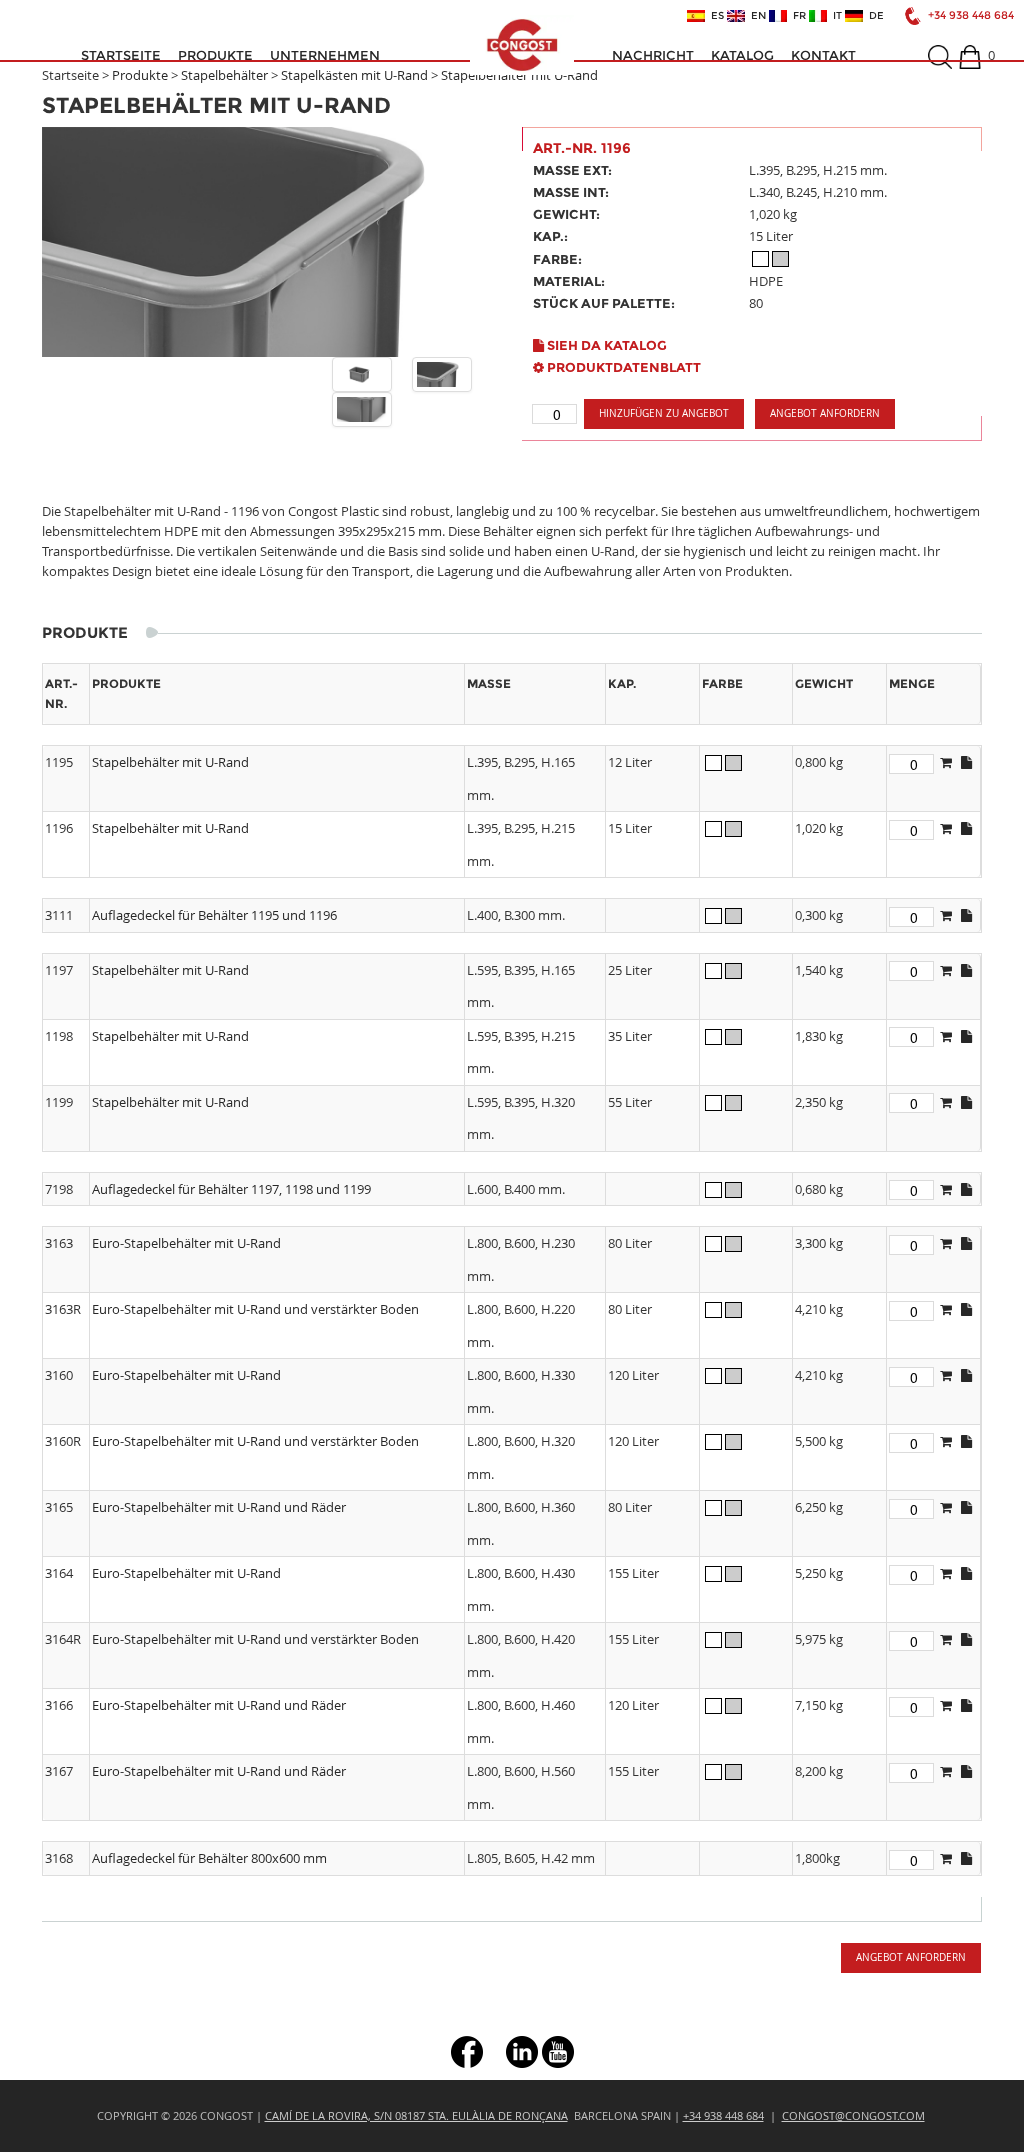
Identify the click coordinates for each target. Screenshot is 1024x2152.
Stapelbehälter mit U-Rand (519, 75)
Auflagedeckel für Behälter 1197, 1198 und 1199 (231, 1189)
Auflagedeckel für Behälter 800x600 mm (209, 1858)
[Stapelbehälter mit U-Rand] (272, 242)
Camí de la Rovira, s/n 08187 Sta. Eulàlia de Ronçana (416, 2115)
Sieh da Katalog (605, 345)
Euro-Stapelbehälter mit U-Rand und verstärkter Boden (255, 1309)
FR (796, 16)
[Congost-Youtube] (558, 2049)
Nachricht (653, 55)
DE (873, 16)
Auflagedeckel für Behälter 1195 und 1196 (214, 915)
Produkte (215, 55)
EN (755, 16)
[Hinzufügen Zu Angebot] (946, 762)
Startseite (121, 55)
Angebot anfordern (825, 413)
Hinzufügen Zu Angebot (664, 413)
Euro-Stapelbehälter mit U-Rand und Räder (219, 1507)
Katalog (742, 55)
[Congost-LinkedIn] (522, 2049)
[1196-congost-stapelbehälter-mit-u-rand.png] (362, 374)
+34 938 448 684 (971, 15)
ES (714, 16)
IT (834, 16)
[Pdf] (966, 762)
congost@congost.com (853, 2115)
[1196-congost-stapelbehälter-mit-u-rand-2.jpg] (362, 409)
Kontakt (823, 55)
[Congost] (522, 45)
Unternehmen (325, 55)
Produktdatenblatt (622, 367)
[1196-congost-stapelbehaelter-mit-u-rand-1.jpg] (442, 374)
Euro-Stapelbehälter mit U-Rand (186, 1243)
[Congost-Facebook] (467, 2049)
